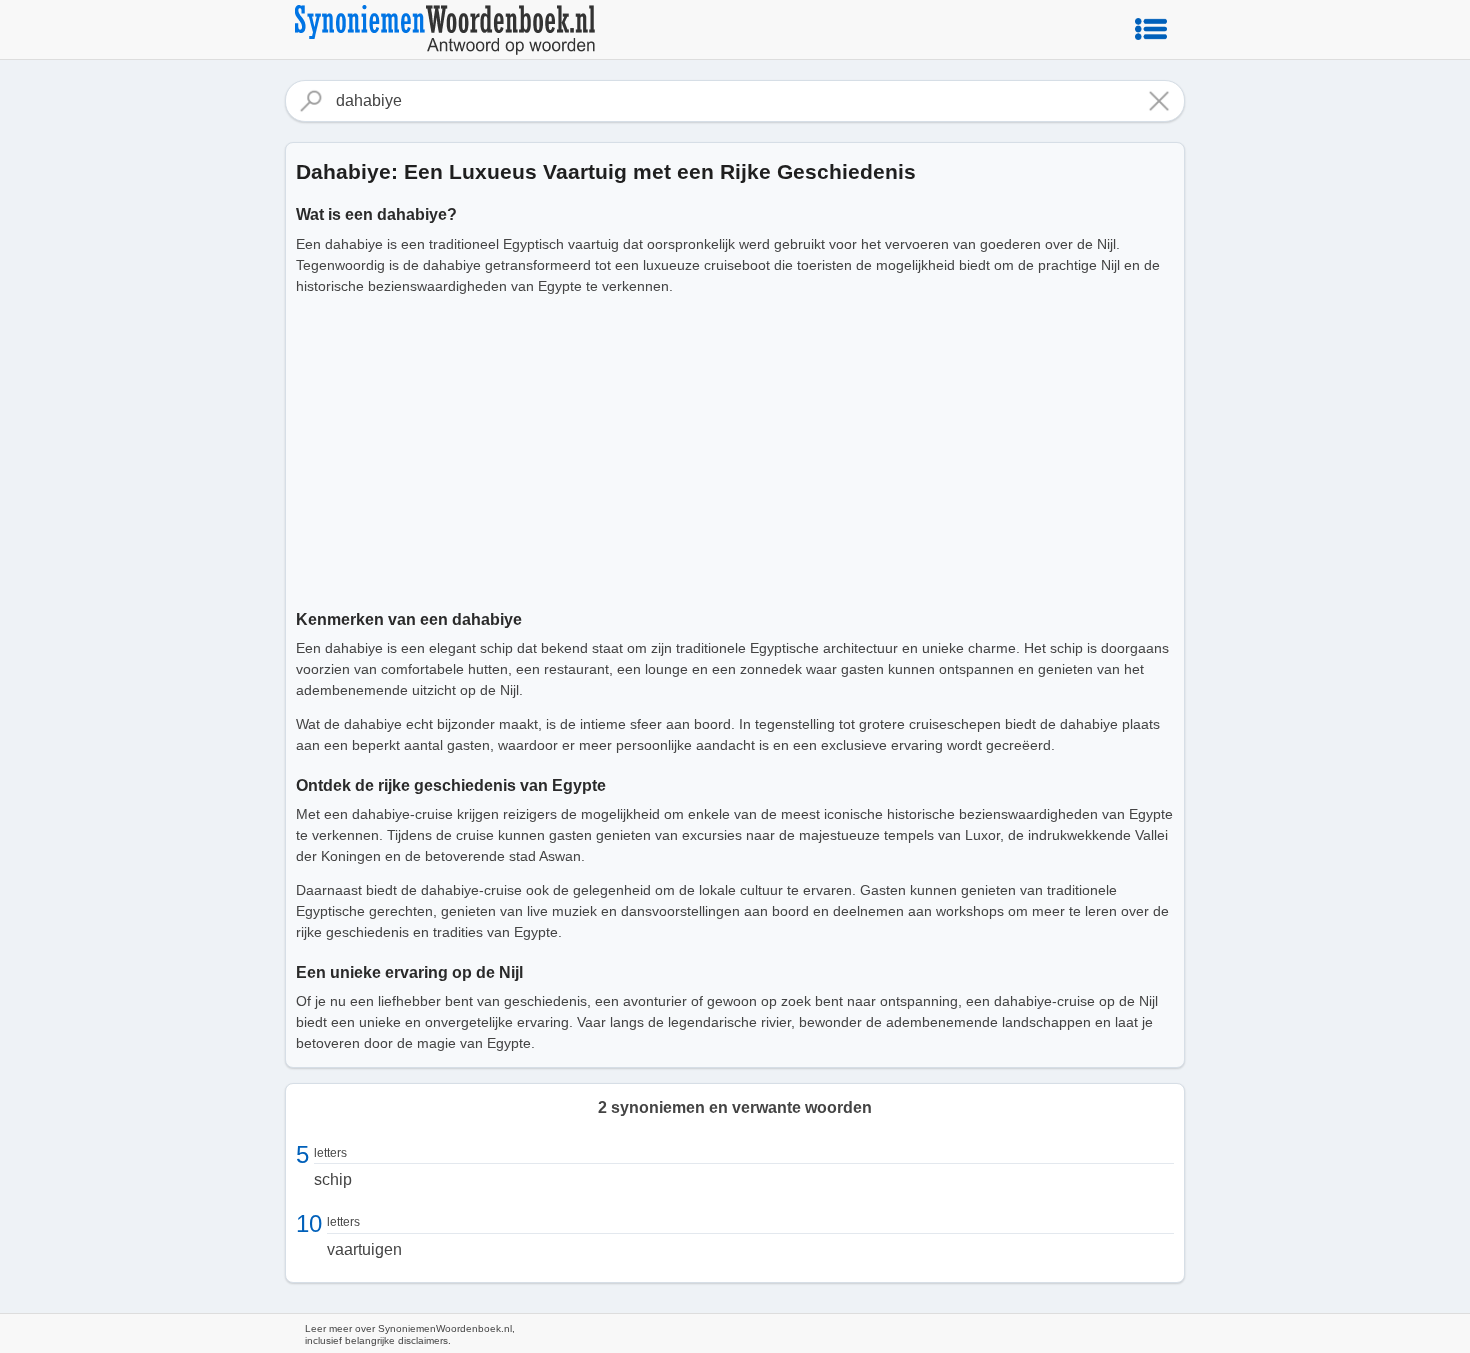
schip (333, 1179)
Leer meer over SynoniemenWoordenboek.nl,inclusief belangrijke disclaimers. (410, 1334)
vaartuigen (364, 1249)
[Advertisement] (735, 449)
